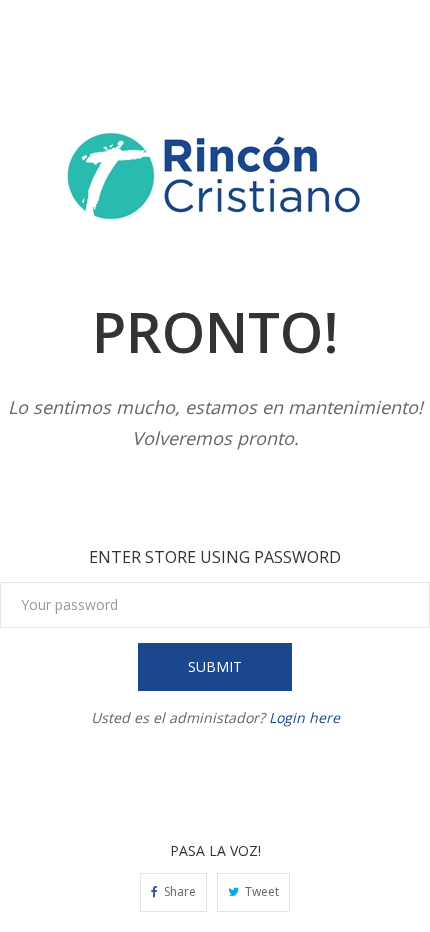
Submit (215, 666)
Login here (304, 717)
